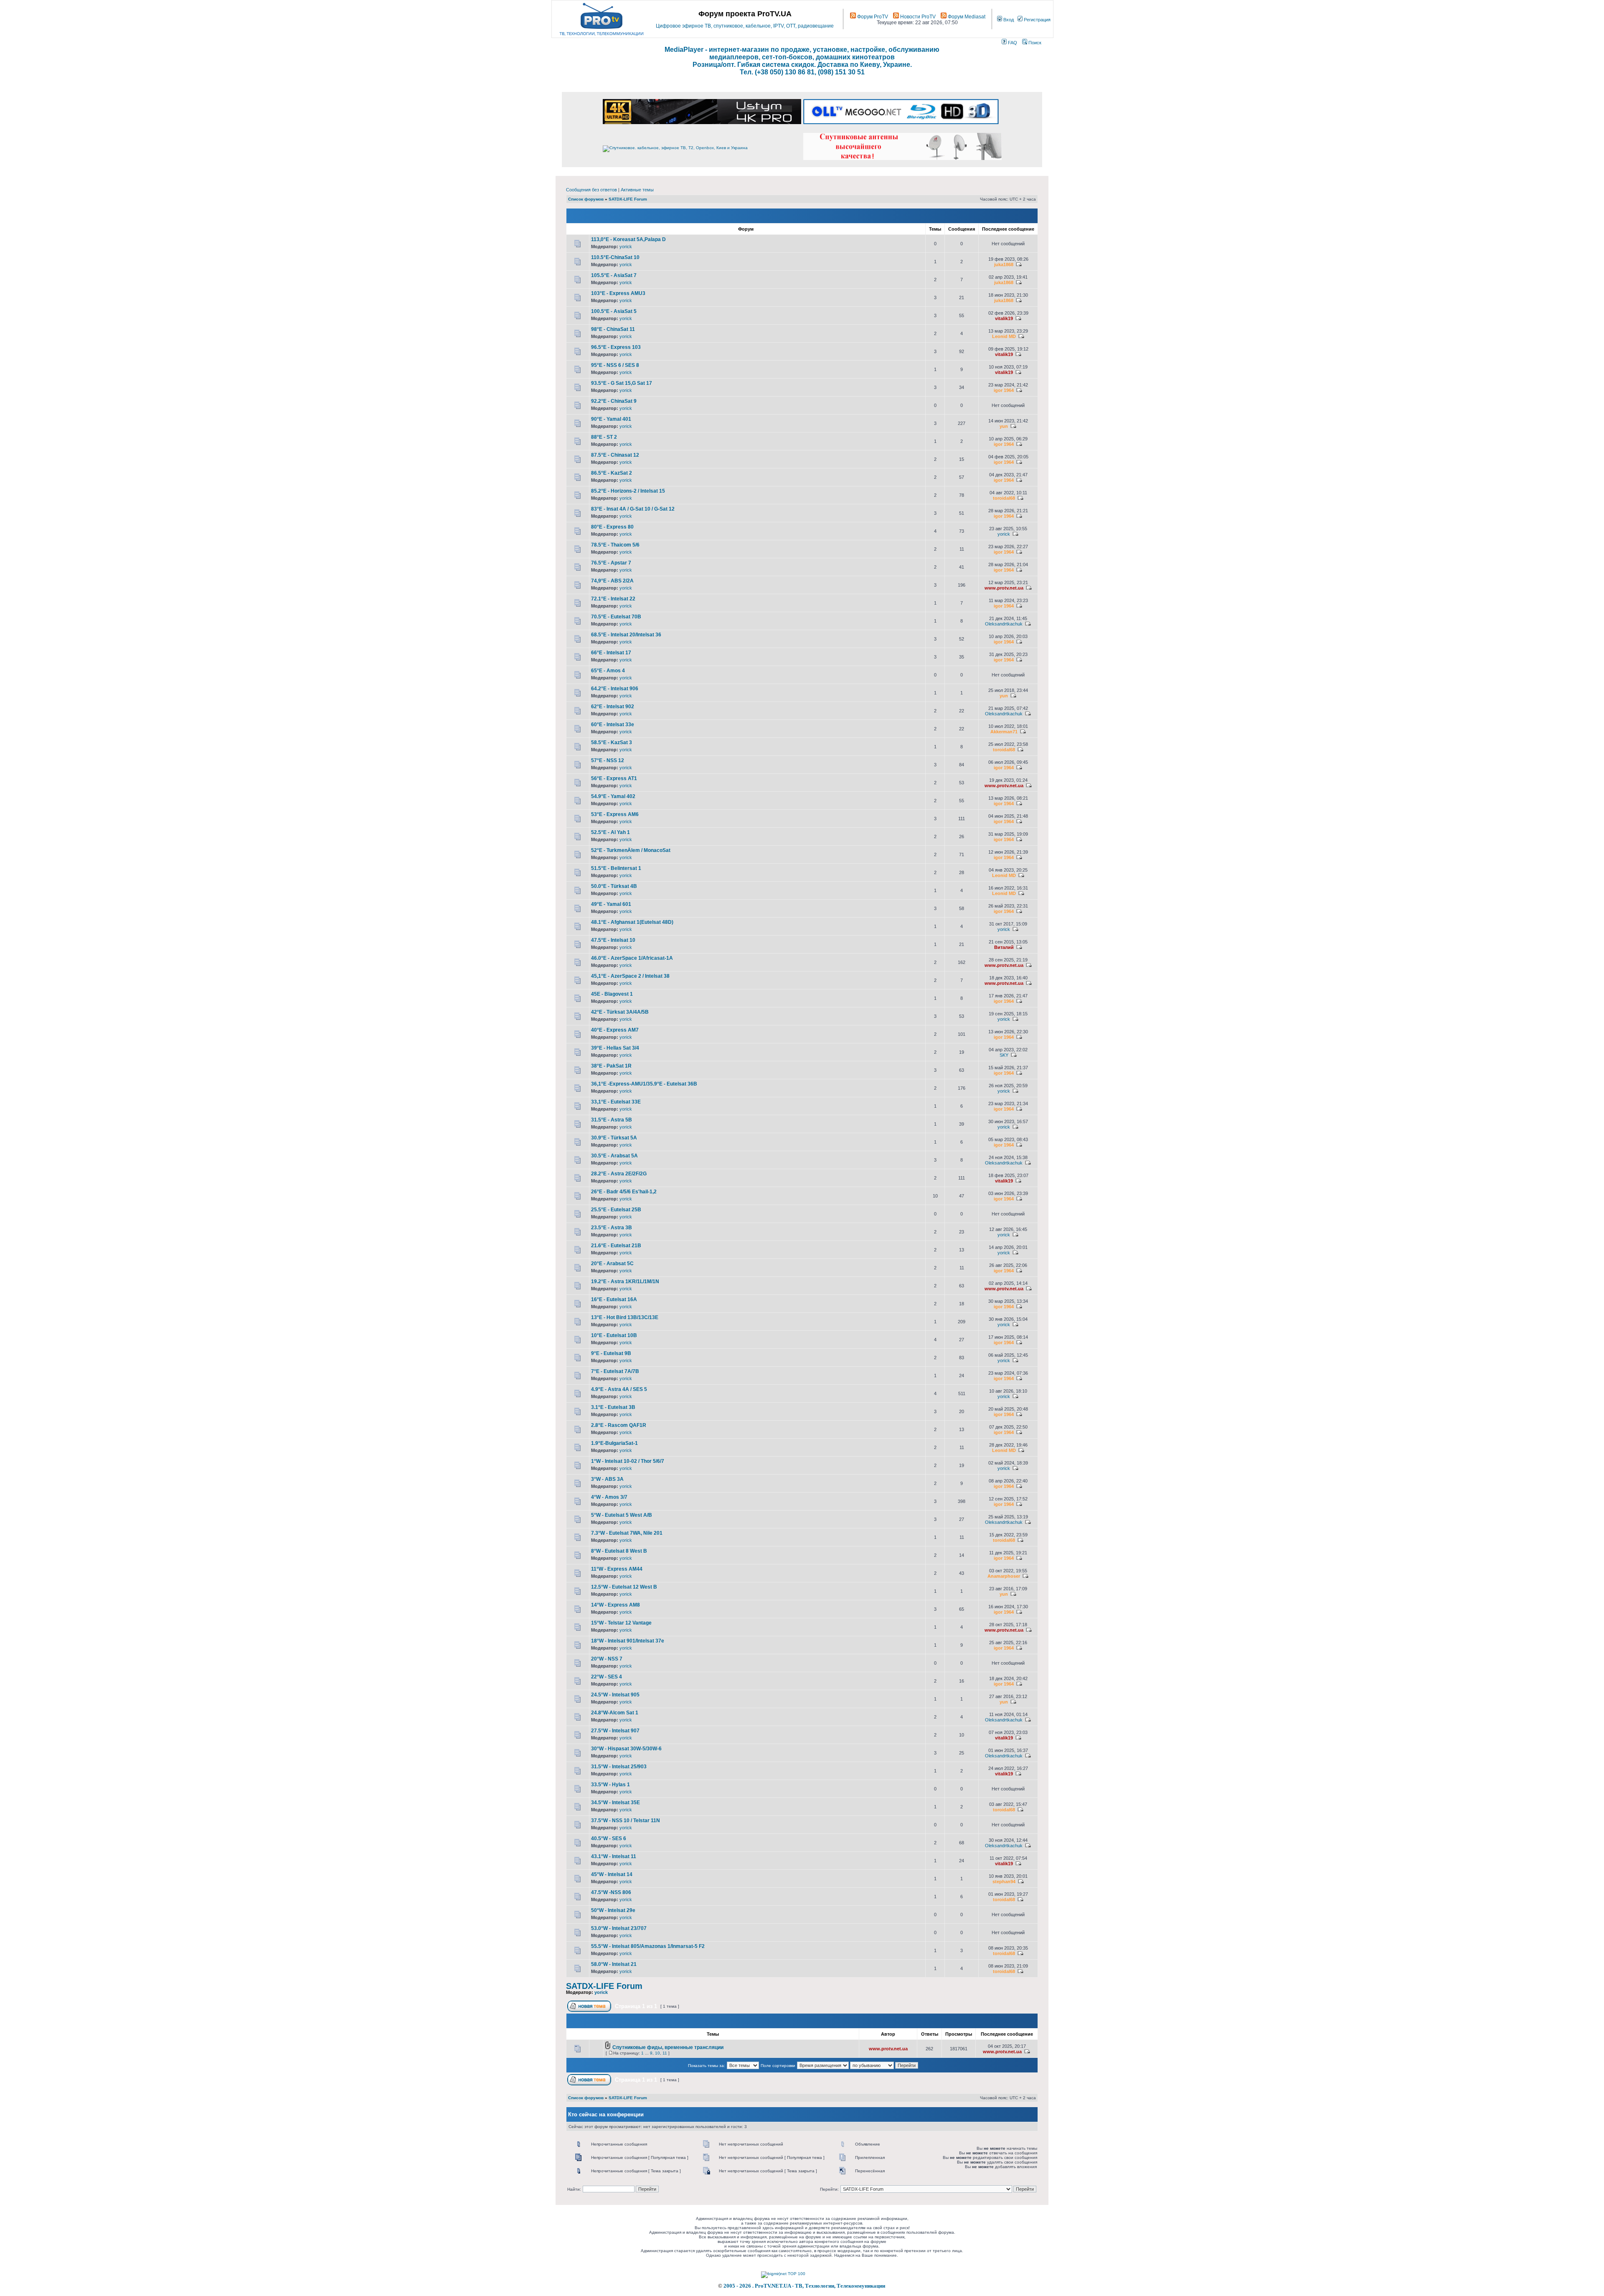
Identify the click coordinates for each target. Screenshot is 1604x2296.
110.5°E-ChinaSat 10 (615, 257)
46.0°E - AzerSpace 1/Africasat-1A (632, 958)
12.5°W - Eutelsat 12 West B (624, 1587)
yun (1004, 426)
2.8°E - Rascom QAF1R (619, 1425)
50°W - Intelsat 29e (613, 1910)
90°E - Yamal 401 (611, 419)
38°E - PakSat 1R (611, 1066)
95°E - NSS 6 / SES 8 (615, 365)
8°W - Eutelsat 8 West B (619, 1551)
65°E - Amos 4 (608, 671)
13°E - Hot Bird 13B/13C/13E (625, 1317)
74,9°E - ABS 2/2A (612, 581)
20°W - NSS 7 (607, 1659)
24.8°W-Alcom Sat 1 (615, 1713)
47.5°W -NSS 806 (611, 1892)
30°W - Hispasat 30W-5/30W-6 (626, 1749)
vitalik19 (1004, 318)
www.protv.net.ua (1004, 588)
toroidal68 (1004, 498)
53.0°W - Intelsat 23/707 (619, 1928)
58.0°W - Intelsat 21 (614, 1964)
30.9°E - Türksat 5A (614, 1138)
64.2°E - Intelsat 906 (615, 689)
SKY (1004, 1055)
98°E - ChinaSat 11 (613, 329)
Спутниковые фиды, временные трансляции (668, 2047)
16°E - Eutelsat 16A (614, 1299)
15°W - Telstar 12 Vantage (621, 1623)
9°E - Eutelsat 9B (611, 1353)
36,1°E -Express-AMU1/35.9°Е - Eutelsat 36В (644, 1084)
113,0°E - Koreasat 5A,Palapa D (628, 239)
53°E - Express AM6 (615, 814)
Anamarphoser (1004, 1576)
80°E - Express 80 (612, 527)
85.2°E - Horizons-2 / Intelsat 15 (628, 491)
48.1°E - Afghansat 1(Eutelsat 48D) (632, 922)
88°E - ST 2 (604, 437)
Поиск (1034, 43)
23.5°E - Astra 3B (612, 1228)
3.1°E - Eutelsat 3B (613, 1407)
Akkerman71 (1004, 732)
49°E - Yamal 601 (611, 904)
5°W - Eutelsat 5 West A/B (622, 1515)
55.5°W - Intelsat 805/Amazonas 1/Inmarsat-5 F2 (648, 1946)
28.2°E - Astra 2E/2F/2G (619, 1174)
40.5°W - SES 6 (609, 1838)
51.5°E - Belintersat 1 (616, 868)
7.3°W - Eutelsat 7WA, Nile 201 (627, 1533)
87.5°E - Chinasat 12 (615, 455)
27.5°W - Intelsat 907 (615, 1731)
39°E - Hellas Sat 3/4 (615, 1048)
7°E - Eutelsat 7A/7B (615, 1371)
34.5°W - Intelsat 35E (615, 1803)
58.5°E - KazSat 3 (612, 742)
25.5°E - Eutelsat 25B (616, 1210)
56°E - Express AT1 (614, 778)
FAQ (1012, 43)
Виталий (1004, 947)
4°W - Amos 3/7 (609, 1497)
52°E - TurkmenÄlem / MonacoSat (631, 850)
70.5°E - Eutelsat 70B (616, 617)
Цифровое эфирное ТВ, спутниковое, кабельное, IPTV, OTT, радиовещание (745, 26)
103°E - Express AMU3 (618, 293)
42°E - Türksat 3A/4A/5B (620, 1012)
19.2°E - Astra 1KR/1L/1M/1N (625, 1281)
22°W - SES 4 (607, 1677)
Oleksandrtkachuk (1004, 624)
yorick (626, 247)
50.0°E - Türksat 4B (614, 886)
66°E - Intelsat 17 (611, 653)
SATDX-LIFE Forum (628, 199)
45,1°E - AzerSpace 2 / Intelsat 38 (630, 976)
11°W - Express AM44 (617, 1569)
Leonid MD (1004, 336)
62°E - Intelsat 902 (613, 707)
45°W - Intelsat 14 (612, 1874)
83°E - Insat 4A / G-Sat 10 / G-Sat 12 (633, 509)
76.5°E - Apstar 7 (611, 563)
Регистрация (1037, 20)
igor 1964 (1004, 390)
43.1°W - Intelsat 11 (614, 1856)
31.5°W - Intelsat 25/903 (619, 1767)
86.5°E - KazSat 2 (612, 473)
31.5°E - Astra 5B (612, 1120)
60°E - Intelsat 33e (613, 725)
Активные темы (637, 190)
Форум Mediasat (966, 17)
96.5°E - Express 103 (616, 347)
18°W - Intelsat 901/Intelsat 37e (628, 1641)
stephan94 (1004, 1882)
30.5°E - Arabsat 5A (614, 1156)
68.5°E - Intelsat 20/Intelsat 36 (626, 635)
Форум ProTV (872, 17)
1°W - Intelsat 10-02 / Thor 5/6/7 (628, 1461)
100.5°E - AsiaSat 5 (614, 311)
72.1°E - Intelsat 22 (613, 599)
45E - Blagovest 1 (612, 994)
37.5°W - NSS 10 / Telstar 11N (626, 1821)
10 (657, 2053)
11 (665, 2053)
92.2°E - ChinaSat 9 (614, 401)
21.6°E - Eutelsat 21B (616, 1246)
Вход (1008, 20)
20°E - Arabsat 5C (612, 1264)
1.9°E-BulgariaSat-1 (614, 1443)
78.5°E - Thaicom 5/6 (615, 545)
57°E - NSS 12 (608, 760)
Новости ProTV (917, 17)
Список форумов (586, 199)
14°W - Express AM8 (615, 1605)
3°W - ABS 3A (607, 1479)
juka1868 (1004, 264)
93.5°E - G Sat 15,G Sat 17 (622, 383)
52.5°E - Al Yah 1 (610, 832)
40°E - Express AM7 (615, 1030)
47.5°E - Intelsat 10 (613, 940)
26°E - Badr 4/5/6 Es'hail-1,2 (624, 1192)
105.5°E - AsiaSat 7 (614, 275)
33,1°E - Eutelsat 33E (616, 1102)
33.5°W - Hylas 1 (610, 1785)
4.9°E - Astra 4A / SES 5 (619, 1389)
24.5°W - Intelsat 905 (615, 1695)
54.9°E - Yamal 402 (613, 796)
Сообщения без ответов (591, 190)
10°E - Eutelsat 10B (614, 1335)
